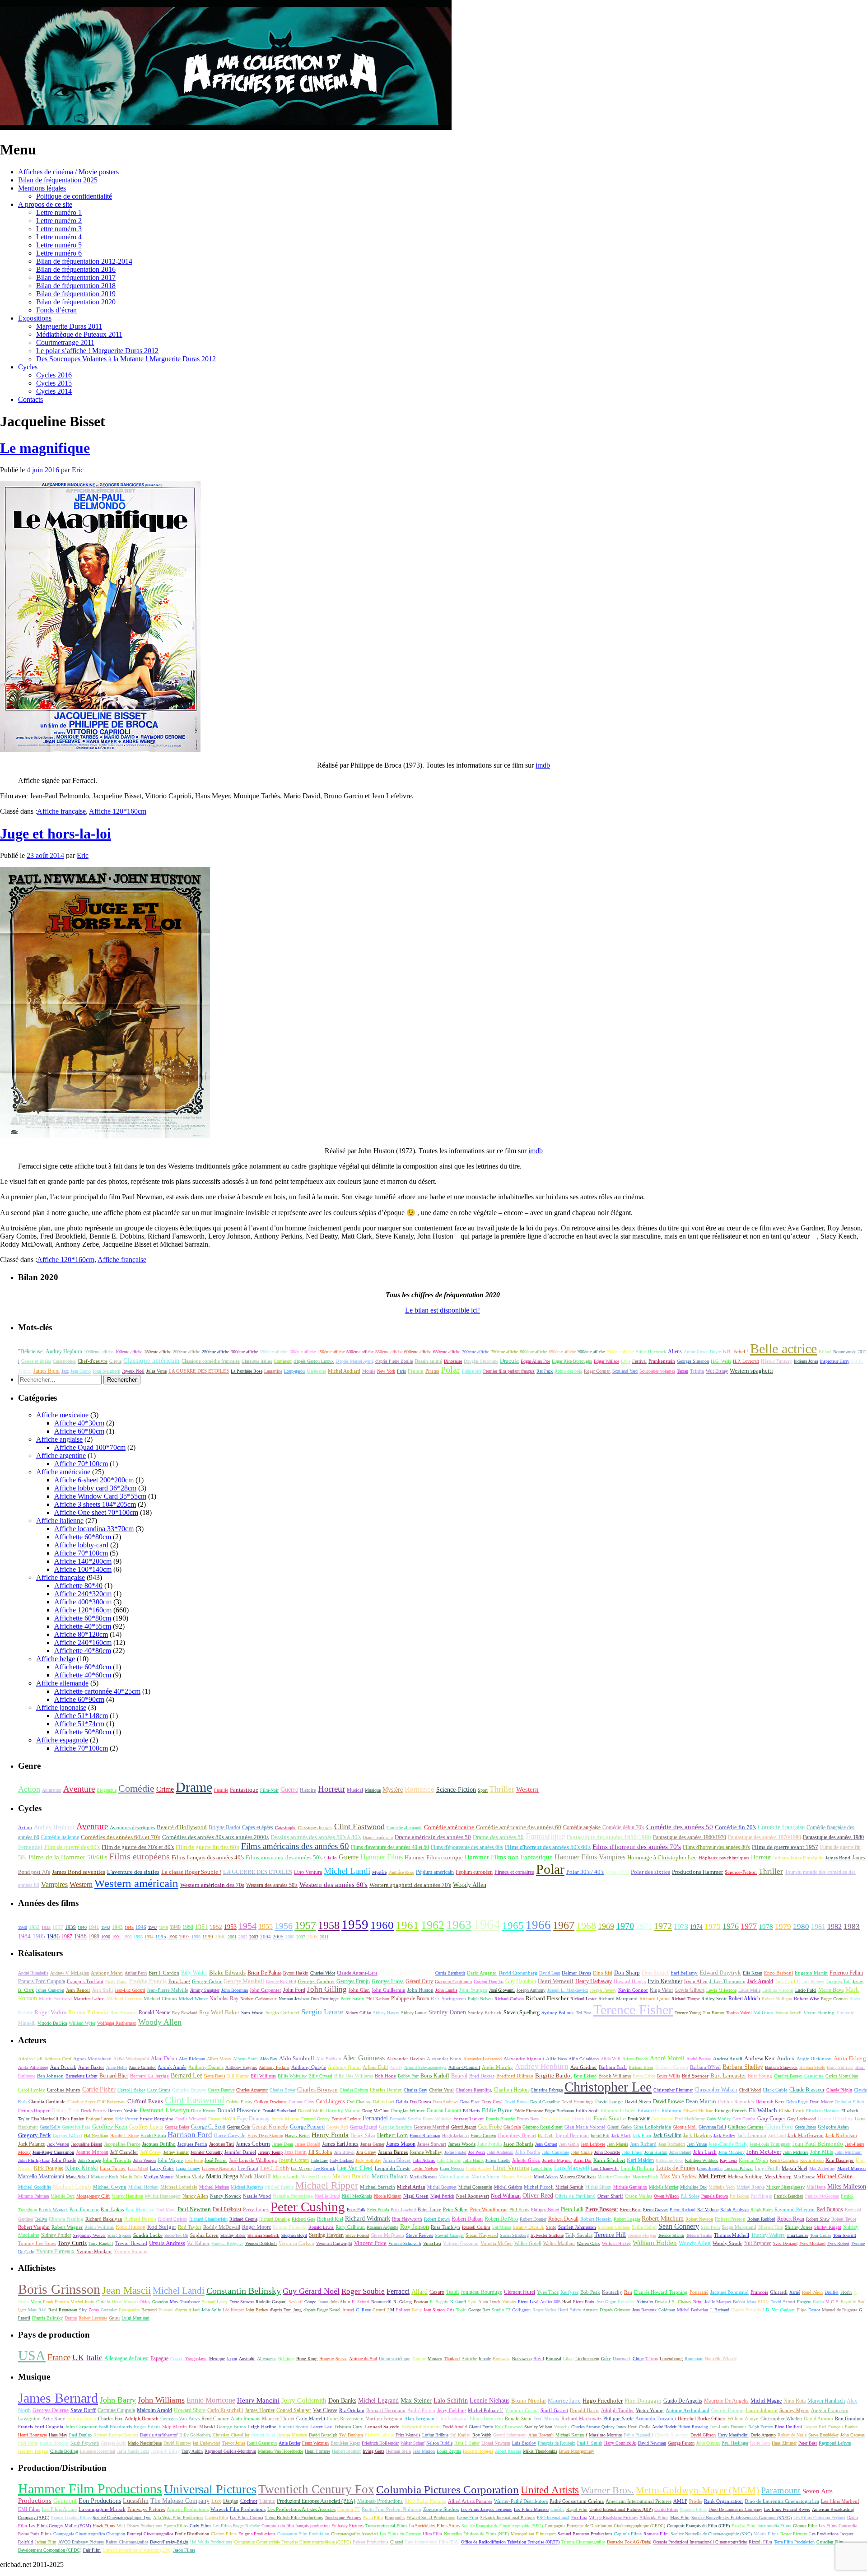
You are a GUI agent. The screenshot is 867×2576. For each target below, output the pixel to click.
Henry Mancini (258, 2400)
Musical (355, 1790)
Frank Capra (116, 1982)
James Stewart (432, 2144)
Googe (310, 2302)
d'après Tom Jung (286, 2310)
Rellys (41, 2219)
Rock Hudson (131, 2227)
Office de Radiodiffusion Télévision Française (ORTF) (510, 2542)
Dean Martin (701, 2101)
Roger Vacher (544, 2310)
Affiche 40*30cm (79, 1423)
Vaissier (509, 2302)
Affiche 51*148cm (81, 1716)
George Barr (479, 2310)
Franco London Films (71, 2518)
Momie (369, 1371)
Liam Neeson (452, 2168)
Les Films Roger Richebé (236, 2526)
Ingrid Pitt (600, 2136)
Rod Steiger (162, 2227)
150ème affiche (158, 1352)
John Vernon (144, 2160)
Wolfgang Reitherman (117, 2023)
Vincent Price (370, 2243)
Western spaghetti (751, 1371)
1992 (127, 1937)
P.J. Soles (690, 2196)
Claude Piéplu (839, 2090)
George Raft (337, 2127)
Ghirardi (779, 2292)
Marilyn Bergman (384, 2419)
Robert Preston (730, 2219)
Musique (373, 1790)
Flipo (802, 2310)
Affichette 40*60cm (83, 1675)
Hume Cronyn (483, 2136)
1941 (94, 1927)
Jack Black (621, 2136)
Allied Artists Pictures (470, 2501)
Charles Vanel (441, 2090)
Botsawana (522, 2359)
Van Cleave (325, 2410)
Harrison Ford (190, 2135)
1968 (586, 1926)
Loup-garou (294, 1371)
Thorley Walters (768, 2235)
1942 (106, 1927)
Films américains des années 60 (295, 1846)
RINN (763, 2302)
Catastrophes (64, 1361)
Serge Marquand (739, 2227)
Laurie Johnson (762, 2410)
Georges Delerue (51, 2410)
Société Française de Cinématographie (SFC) (502, 2526)
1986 (53, 1936)
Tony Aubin (192, 2451)
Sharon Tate (771, 2227)
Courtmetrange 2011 (65, 342)
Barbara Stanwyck (781, 2067)
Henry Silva (363, 2135)
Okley (145, 2302)
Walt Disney (717, 1371)
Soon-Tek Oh (176, 2235)
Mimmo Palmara (33, 2196)
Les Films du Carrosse (400, 2534)
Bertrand (149, 2310)
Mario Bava (831, 1990)
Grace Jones (805, 2127)
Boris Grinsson (59, 2289)
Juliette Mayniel (557, 2160)
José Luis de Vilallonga (253, 2160)
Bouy (417, 2310)
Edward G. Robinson (660, 2110)
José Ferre (194, 2160)
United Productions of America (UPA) (137, 2550)
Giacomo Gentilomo (453, 1982)
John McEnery (732, 2152)
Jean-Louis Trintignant (770, 2144)
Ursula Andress (167, 2243)
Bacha (818, 2302)
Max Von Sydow (678, 2176)
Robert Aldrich (744, 1999)
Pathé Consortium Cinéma (577, 2501)
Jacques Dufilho (159, 2144)
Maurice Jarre (564, 2401)
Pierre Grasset (655, 2210)
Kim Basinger (840, 2160)
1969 (606, 1926)
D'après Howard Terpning (661, 2292)
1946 (141, 1927)
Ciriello (103, 2302)
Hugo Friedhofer (603, 2401)
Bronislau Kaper (345, 2443)
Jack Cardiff (788, 1982)
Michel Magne (766, 2401)
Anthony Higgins (241, 2067)
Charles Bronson (317, 2090)
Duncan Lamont (444, 2110)
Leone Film (468, 2518)
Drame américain (378, 1838)
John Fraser (632, 2152)
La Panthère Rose (247, 1371)
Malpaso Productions (380, 2501)
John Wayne (170, 2160)
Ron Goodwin (850, 2419)
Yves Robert (838, 2243)
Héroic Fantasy (776, 1361)
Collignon (521, 2310)
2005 (278, 1937)
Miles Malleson (847, 2187)
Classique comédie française (211, 1361)
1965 (513, 1926)
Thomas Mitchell (732, 2235)
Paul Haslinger (735, 2443)
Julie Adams (424, 2160)
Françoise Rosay (555, 2119)
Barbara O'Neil (705, 2067)
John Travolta (117, 2160)
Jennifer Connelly (207, 2152)
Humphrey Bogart (517, 2135)
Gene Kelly (50, 2127)
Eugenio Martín (811, 1973)
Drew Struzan (242, 2302)
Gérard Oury (419, 1982)
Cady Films (200, 2526)
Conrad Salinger (294, 2410)
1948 (163, 1927)
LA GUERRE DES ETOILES (199, 1371)
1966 (538, 1925)
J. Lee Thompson (727, 1982)
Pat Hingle (761, 2196)
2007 (301, 1937)
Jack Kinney (813, 1982)
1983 (852, 1926)
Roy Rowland (185, 2013)
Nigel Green (416, 2196)
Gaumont (65, 2501)
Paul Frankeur (84, 2209)
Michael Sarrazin (378, 2187)
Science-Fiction (456, 1789)
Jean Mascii (126, 2290)
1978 (766, 1926)
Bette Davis (215, 2076)
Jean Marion (424, 2451)
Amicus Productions (188, 2509)
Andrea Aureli (728, 2059)
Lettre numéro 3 (59, 229)
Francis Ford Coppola (42, 1981)
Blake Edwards (227, 1973)
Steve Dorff (83, 2410)
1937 (58, 1927)
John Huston (420, 1990)
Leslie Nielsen (425, 2168)
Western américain (136, 1883)
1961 (407, 1925)
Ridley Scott (714, 1998)
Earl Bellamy (684, 1973)
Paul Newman (194, 2209)
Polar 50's (617, 1872)
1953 (230, 1927)
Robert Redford (761, 2219)
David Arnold (455, 2427)
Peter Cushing (308, 2207)
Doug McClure (376, 2111)
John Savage (89, 2160)
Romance (420, 1789)
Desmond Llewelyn (164, 2110)
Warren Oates (588, 2243)
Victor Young (650, 2410)
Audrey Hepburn (54, 1827)
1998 (196, 1937)
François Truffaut (85, 1981)
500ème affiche (360, 1352)
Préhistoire (472, 1371)
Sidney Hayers (386, 2013)
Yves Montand (812, 2243)
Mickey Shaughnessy (785, 2187)
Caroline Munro (64, 2090)
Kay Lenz (728, 2160)
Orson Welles (639, 2196)
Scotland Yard (625, 1371)
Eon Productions (100, 2501)
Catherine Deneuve (189, 2090)
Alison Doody (635, 2059)
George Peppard (307, 2127)
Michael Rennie (279, 2187)
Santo (551, 2227)
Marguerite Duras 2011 (69, 326)
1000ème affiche (99, 1352)
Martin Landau (454, 2176)
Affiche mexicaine (62, 1415)
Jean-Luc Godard (130, 1990)
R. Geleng (403, 2302)
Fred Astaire (662, 2119)
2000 (220, 1937)
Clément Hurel (520, 2292)
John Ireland (680, 2152)
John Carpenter (266, 1990)
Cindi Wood (750, 2090)
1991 (117, 1937)
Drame (194, 1787)
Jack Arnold (760, 1982)
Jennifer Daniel (240, 2152)
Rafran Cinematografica (127, 2542)
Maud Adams (546, 2177)
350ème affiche (273, 1352)
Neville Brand (327, 2196)
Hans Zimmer (784, 2443)
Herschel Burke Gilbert (702, 2419)
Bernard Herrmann (386, 2410)
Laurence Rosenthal (98, 2451)
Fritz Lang (179, 1981)
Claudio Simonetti (672, 2435)
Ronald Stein (518, 2419)
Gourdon (160, 2302)
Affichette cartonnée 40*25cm (97, 1691)
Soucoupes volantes (657, 1371)
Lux (216, 2501)
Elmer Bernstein (486, 2419)
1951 (201, 1927)
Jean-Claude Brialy (728, 2144)
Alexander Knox (444, 2059)
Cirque (115, 1361)
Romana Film (656, 2534)
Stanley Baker (233, 2235)
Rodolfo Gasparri (271, 2302)
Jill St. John (320, 2152)
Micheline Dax (693, 2187)
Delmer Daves (576, 1973)
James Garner (372, 2144)
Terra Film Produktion (794, 2542)
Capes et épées (36, 1361)
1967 (564, 1925)
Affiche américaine (63, 1472)
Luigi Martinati (135, 2318)
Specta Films (176, 2526)
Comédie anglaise (582, 1827)
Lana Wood (138, 2168)
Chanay (685, 2302)
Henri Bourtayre (33, 2435)
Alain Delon (164, 2059)
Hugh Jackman (455, 2136)
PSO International (553, 2518)
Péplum (416, 1371)
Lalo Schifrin (451, 2401)
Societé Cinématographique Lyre (122, 2518)
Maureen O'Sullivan (578, 2177)
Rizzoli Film (760, 2542)
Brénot (739, 2302)
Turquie (419, 2359)
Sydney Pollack (558, 2012)
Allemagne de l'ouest (126, 2358)
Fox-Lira (579, 2518)
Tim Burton (713, 2013)
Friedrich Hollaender (380, 2443)
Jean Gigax (606, 2302)
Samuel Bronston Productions (585, 2534)
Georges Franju (353, 1982)
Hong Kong (307, 2359)
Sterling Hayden (326, 2235)
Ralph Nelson (480, 1999)
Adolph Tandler (618, 2410)
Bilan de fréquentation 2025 (58, 180)
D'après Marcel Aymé (354, 1361)
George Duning (727, 2410)
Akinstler (645, 2302)
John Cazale (582, 2152)
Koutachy (612, 2292)
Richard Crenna (243, 2219)
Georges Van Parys (180, 2418)
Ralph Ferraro (761, 2427)
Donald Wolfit (311, 2111)
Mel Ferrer (712, 2176)
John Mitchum (848, 2152)
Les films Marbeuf (840, 2501)
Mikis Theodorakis (540, 2451)
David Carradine (545, 2102)
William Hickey (616, 2243)
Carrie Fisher (99, 2089)
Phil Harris (519, 2210)
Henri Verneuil (556, 1981)
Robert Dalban (467, 2219)
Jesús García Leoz (133, 2451)
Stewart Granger (449, 2235)
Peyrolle (848, 2302)
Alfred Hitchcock (651, 1352)
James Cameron (50, 1990)
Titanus (267, 2501)
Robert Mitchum (663, 2219)
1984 (24, 1936)
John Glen (359, 1990)
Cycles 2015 (54, 383)
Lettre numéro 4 (59, 237)
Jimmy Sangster (205, 1990)
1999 (208, 1937)
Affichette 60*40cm (83, 1667)
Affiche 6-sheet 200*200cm (94, 1480)
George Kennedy (270, 2127)
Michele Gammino (630, 2187)
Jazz (65, 1371)
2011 (324, 1937)
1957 (305, 1925)
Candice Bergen (788, 2076)
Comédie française (781, 1827)
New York (386, 1371)
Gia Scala (512, 2127)
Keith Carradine (784, 2160)
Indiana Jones (806, 1361)
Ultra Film (432, 2534)
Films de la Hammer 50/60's (68, 1857)
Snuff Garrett (554, 2410)
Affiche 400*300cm (83, 1602)
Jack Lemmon (752, 2135)
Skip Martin (175, 2427)
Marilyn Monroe (158, 2177)
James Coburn (253, 2144)
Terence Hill (610, 2235)
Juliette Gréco (526, 2160)
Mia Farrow (804, 2177)
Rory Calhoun (350, 2227)
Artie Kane (54, 2418)
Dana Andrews (445, 2102)
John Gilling (327, 1989)
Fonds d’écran (56, 310)
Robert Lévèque (93, 2318)
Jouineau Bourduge (481, 2292)
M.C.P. (832, 2302)
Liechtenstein (587, 2359)
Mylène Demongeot (163, 2196)
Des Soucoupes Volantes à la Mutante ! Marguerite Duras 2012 (126, 359)
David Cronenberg (518, 1973)
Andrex (786, 2059)
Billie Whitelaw (292, 2076)
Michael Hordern (143, 2187)
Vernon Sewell (788, 2013)
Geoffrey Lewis (146, 2127)
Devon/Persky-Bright (169, 2542)
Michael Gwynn (110, 2187)
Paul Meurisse (140, 2209)
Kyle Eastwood (509, 2427)
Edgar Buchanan (559, 2111)
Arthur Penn (136, 1973)
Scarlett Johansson (577, 2227)
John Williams (161, 2400)
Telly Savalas (579, 2235)
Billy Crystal (320, 2076)
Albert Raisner (508, 2451)
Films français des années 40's (208, 1858)
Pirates (432, 1371)
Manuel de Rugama (839, 2310)
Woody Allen (470, 1885)
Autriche (469, 2359)
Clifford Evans (145, 2101)
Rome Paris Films (35, 2534)
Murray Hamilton (127, 2196)
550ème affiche (389, 1352)
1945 (129, 1927)
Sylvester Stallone (547, 2235)
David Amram (818, 2419)
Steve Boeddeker (823, 2435)
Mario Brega (222, 2176)
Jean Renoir (78, 1990)
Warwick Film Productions (238, 2509)
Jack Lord (777, 2136)
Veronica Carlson (296, 2243)
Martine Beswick (517, 2177)
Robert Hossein (596, 2219)
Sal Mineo (502, 2227)
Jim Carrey (366, 2152)
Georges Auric (113, 2443)
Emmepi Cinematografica (150, 2534)
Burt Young (760, 2076)
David (776, 2302)
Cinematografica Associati (354, 2534)
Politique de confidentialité (74, 196)
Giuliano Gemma (746, 2127)
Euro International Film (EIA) (432, 2542)
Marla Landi (286, 2176)
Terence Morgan (642, 2235)
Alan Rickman (192, 2059)
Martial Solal (263, 2435)
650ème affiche (447, 1352)
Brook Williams (615, 2076)
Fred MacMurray (690, 2119)
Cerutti (379, 2310)
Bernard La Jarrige (149, 2076)
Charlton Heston (511, 2090)
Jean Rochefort (672, 2144)
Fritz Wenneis (408, 2435)
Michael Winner (193, 1999)
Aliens (675, 1351)
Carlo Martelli (311, 2418)
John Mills (822, 2152)
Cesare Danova (221, 2090)
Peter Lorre (429, 2209)
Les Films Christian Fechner (819, 2518)
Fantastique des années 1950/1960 (609, 1837)
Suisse (341, 2359)
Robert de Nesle (792, 2435)
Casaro (437, 2292)
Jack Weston (58, 2144)
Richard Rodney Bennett (116, 2435)
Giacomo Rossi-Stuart (543, 2127)
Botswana (501, 2359)
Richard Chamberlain (208, 2219)
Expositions (35, 318)
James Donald (308, 2144)
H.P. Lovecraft (746, 1361)
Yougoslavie (196, 2359)
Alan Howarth (541, 2435)
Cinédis (557, 2509)
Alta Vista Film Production (178, 2518)
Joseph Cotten (294, 2160)
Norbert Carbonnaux (259, 1999)
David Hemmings (577, 2102)
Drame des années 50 (498, 1837)
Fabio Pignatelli (638, 2435)
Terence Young (688, 2013)
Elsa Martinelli (45, 2119)
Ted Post (584, 2013)
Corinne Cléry (301, 2102)
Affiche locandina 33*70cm (94, 1529)
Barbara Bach (613, 2067)
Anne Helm (117, 2067)
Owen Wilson (666, 2196)
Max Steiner (416, 2401)
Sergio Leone (322, 2012)
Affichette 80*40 (78, 1586)
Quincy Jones (614, 2427)
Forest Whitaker (437, 2119)
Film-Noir (269, 1790)
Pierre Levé (528, 2302)
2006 (290, 1937)
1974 (696, 1927)
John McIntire (796, 2152)
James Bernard (58, 2398)
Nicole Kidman (388, 2196)
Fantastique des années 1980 (833, 1837)
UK (78, 2357)
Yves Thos (548, 2292)
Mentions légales (42, 188)
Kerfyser (569, 2292)
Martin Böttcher (54, 2443)
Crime (165, 1789)
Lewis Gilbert (690, 1990)
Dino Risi (603, 1973)
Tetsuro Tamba (699, 2235)
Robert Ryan (791, 2219)
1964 (487, 1924)
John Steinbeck (106, 1371)
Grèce (606, 2359)
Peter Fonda (378, 2210)
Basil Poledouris (115, 2427)
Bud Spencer (695, 2076)
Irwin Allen (696, 1982)
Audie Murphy (497, 2067)
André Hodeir (664, 2427)
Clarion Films (224, 2534)
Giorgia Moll (685, 2127)
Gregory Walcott (68, 2136)
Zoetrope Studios (441, 2509)
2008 (312, 1937)
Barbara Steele (812, 2067)
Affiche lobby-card (81, 1545)
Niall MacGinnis (357, 2196)
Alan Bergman (419, 2419)
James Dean (282, 2144)
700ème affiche (475, 1352)
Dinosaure (453, 1361)
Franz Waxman (315, 2443)
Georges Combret (316, 1982)
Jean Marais (618, 2144)
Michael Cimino (160, 1998)
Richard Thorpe (685, 1999)
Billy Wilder (194, 1973)
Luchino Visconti (778, 1990)
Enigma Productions (257, 2534)
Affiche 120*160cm (118, 811)
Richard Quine (655, 1998)
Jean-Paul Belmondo (818, 2144)
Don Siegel (655, 1973)
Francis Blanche (500, 2119)
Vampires (54, 1884)
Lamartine (273, 1371)
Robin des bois (568, 1371)
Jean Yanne (697, 2144)
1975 (713, 1926)
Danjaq (231, 2501)
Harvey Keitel (297, 2136)
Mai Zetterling (822, 2168)
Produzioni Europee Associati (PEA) (316, 2501)
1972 (663, 1926)
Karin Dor (583, 2160)
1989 (94, 1937)
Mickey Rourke (750, 2187)
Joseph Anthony (531, 1990)
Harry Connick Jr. (620, 2443)
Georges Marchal (431, 2127)
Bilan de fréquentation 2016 (76, 269)
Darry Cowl (492, 2102)
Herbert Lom (392, 2135)
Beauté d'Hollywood (182, 1827)
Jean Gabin (569, 2144)
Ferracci (398, 2291)
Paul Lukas (112, 2209)
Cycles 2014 (54, 391)
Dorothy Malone (343, 2110)
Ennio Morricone (211, 2400)
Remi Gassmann (262, 2443)
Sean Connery (679, 2226)
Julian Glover (397, 2160)
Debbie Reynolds (736, 2101)
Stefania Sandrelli (263, 2235)
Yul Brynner (757, 2243)
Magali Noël (795, 2168)
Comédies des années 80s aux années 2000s (215, 1837)
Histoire (308, 1790)
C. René (363, 2310)
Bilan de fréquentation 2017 (76, 277)
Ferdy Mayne (285, 2119)
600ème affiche (418, 1352)
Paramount (781, 2490)
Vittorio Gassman (461, 2243)
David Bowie (516, 2102)
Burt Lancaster (728, 2076)
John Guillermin (389, 1990)
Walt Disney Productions (140, 2526)
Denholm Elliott (849, 2102)
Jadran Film (46, 2542)
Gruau (114, 2318)
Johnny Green (82, 2418)
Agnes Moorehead (92, 2059)
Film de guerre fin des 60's (207, 1847)
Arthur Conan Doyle (702, 1352)
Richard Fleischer (547, 1998)
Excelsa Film (743, 2526)
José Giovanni (502, 1990)
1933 (46, 1927)
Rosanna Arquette (382, 2227)
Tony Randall (101, 2243)
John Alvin (340, 2302)
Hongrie (326, 2359)
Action (29, 1789)
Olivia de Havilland (575, 2196)
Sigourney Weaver (89, 2235)
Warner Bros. (607, 2490)
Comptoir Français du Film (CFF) (698, 2526)
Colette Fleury (239, 2102)
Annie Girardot (142, 2067)
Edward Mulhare (698, 2111)
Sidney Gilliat (358, 2013)
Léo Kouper (233, 2310)
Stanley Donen (447, 2012)
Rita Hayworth (407, 2219)
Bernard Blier (114, 2076)
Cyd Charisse (359, 2102)
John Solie (211, 2310)
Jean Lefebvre (593, 2144)
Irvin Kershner (665, 1981)
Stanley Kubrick (485, 2012)
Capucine (814, 2076)
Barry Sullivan (840, 2067)
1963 (459, 1925)
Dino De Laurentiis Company (735, 2509)
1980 (801, 1926)
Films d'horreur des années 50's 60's (548, 1847)
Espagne (159, 2358)
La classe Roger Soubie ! (191, 1872)
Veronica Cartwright (334, 2243)
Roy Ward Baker (219, 2012)
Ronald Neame (154, 2013)
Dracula (509, 1361)
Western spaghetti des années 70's (410, 1885)
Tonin (461, 2310)
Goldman (667, 2310)
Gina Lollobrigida (652, 2127)
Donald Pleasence (239, 2110)
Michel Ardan (411, 2187)
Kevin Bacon (812, 2160)
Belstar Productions (371, 2542)
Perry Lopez (256, 2209)
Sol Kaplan (460, 2435)
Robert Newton (699, 2219)
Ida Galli (546, 2136)
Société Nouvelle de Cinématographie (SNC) (711, 2534)
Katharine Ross (669, 2160)
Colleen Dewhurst (270, 2102)
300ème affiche (244, 1352)
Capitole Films (628, 2534)
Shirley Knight (828, 2227)
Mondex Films (693, 2509)
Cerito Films (666, 2509)
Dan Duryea (420, 2102)
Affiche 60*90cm (79, 1699)
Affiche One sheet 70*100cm (96, 1512)
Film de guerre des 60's (72, 1847)
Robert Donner (533, 2219)
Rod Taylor (190, 2227)
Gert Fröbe (490, 2127)
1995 (161, 1937)
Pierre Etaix (584, 2302)
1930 (23, 1927)
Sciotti (789, 2302)
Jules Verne (156, 1371)
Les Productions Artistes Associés (301, 2509)
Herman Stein (399, 2451)
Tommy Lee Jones (37, 2243)
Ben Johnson (50, 2076)
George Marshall (244, 1981)
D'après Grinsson (615, 2310)
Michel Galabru (508, 2187)
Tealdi (452, 2292)
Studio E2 (501, 2310)
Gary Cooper (771, 2119)
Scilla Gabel (644, 2227)
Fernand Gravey (315, 2119)
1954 (247, 1926)
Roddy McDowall (222, 2227)
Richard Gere (303, 2219)
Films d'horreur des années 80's (716, 1847)
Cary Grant (159, 2090)
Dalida (402, 2102)
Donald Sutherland (279, 2111)
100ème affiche (129, 1352)
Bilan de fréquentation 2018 (76, 286)
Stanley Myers (794, 2410)
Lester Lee (321, 2427)
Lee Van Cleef (355, 2168)
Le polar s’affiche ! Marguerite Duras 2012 (97, 351)
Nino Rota (795, 2401)
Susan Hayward (482, 2235)
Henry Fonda (330, 2135)
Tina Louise (797, 2235)
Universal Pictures (210, 2489)
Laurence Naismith (219, 2168)
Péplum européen (474, 1872)
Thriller (502, 1789)
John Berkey (257, 2310)
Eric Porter (126, 2119)
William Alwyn (743, 2419)
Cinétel (397, 2542)
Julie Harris (473, 2160)
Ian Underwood (207, 2443)
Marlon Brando (351, 2176)
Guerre (289, 1790)
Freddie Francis (148, 1981)
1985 (39, 1936)
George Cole (238, 2127)
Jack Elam (642, 2136)
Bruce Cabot (644, 2076)
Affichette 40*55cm (83, 1626)
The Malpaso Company (180, 2501)
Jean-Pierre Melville (168, 1990)
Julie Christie (449, 2160)
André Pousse (699, 2059)
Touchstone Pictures (343, 2518)
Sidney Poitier (56, 2235)
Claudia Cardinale (47, 2101)
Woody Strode (727, 2243)
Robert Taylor (844, 2219)
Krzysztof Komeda (421, 2427)
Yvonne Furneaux (55, 2251)
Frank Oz (582, 2119)
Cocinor (249, 2501)
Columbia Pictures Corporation (447, 2490)
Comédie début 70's (623, 1827)
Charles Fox (110, 2418)
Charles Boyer (282, 2090)
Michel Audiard (344, 1371)
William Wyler (82, 2023)
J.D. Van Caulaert (779, 2310)
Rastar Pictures (794, 2534)
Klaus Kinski (82, 2168)
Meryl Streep (778, 2176)
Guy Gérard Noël (311, 2291)
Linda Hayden (478, 2168)
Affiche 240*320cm (83, 1594)
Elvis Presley (72, 2119)
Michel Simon (598, 2187)
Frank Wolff (639, 2119)
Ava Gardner (584, 2067)
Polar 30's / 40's (585, 1872)
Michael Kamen (570, 2435)
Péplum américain (435, 1872)
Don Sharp (627, 1973)
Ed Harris (471, 2111)
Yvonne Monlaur (94, 2251)
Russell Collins (476, 2227)
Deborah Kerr (770, 2101)
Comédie (136, 1788)
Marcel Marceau (851, 2168)
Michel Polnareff (485, 2410)
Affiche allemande (62, 1683)
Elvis (626, 1361)
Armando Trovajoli (656, 2419)
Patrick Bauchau (789, 2196)
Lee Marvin (301, 2168)
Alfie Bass (556, 2059)
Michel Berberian (692, 2310)
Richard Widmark (368, 2219)
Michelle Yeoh (722, 2187)
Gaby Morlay (719, 2119)
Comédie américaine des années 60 (519, 1827)
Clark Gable (775, 2090)
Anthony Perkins (274, 2067)
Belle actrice (783, 1349)
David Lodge (609, 2101)
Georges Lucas (388, 1982)
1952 (216, 1927)
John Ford (294, 1990)
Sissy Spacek (119, 2235)
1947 (153, 1927)
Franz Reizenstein (345, 2418)
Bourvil (459, 2076)
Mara (751, 2302)
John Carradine (555, 2152)
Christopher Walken (716, 2090)
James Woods (462, 2144)
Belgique (286, 2359)
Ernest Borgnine (156, 2119)
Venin (36, 2302)
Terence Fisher (633, 2010)
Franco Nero (528, 2119)
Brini (698, 2302)
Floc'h (846, 2292)
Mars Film (680, 2518)
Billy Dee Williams (354, 2076)
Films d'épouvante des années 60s (467, 1847)
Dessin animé (428, 1361)
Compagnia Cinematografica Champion (89, 2534)
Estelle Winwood (191, 2119)
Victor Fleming (819, 2013)
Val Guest (764, 2012)
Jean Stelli (103, 1990)
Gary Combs (744, 2119)
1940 (82, 1927)
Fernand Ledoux (346, 2119)
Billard (825, 1352)
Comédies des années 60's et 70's (121, 1837)
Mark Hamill (255, 2176)
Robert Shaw (818, 2219)
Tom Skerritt (845, 2235)
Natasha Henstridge (293, 2196)
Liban (568, 2359)
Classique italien (257, 1361)
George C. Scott (208, 2127)
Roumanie (694, 2359)
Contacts (30, 399)
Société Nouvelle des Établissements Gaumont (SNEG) (741, 2518)
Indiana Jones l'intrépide (798, 1858)
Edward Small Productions (431, 2518)
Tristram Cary (348, 2427)
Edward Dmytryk (720, 1973)
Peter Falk (356, 2210)
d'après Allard (187, 2310)
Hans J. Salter (467, 2443)
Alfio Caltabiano (584, 2059)
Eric (78, 470)
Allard (420, 2292)
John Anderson (500, 2152)
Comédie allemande (404, 1828)
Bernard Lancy (214, 2302)
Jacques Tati (838, 1981)
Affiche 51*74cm (79, 1724)
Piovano (166, 2310)
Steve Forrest (357, 2235)
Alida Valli (611, 2059)
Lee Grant (248, 2168)
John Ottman (708, 2443)
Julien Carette (498, 2160)
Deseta (661, 2302)
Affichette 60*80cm (83, 1537)
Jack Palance (32, 2144)
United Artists (550, 2490)
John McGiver (764, 2152)
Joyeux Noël (133, 1371)
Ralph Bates (762, 2210)
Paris (401, 1371)
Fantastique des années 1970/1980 (764, 1837)
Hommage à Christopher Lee (662, 1858)
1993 (138, 1937)
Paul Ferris (28, 2443)
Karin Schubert (609, 2160)
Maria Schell (77, 2177)
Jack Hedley (724, 2136)
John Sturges (473, 1990)
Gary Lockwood (802, 2119)
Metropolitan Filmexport (533, 2534)
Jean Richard (643, 2144)
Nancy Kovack (226, 2196)
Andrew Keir (760, 2058)
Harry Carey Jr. (230, 2135)
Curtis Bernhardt (450, 1973)
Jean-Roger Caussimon (53, 2152)
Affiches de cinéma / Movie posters (68, 172)
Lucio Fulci (806, 1990)
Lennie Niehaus (489, 2401)
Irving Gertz (373, 2451)
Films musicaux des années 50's (284, 1858)
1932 (34, 1927)
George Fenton (681, 2443)
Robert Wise (806, 1999)
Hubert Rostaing (693, 2427)
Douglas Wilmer (408, 2110)
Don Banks (342, 2400)
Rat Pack (545, 1371)
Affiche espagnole (62, 1740)
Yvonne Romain (131, 2251)
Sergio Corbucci (282, 2013)
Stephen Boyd (294, 2235)
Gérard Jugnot (464, 2127)
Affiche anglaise (59, 1439)
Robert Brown (437, 2219)
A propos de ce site (45, 204)
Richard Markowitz (581, 2419)
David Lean (550, 1973)
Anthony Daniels (206, 2067)
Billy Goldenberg (195, 2435)
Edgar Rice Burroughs (572, 1361)
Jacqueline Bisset (86, 2144)
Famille (221, 1790)
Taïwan (652, 2359)
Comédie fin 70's (735, 1827)
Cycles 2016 (54, 375)
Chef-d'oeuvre (93, 1361)
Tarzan (683, 1371)
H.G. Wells (721, 1361)
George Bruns (231, 2427)
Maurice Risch (645, 2177)
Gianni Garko (620, 2127)
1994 (149, 1937)
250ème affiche (215, 1352)
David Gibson (703, 2435)
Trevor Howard (131, 2243)
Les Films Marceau (531, 2509)
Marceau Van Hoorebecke (280, 2451)
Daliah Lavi (384, 2102)
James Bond (47, 1371)
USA (32, 2355)
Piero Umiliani (788, 2427)
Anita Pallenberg (33, 2067)
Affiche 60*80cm (79, 1431)
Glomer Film (805, 2526)
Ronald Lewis (321, 2227)
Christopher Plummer (673, 2090)
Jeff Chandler (124, 2152)
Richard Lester (583, 1999)
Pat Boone (739, 2196)
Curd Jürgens (331, 2101)
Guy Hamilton (521, 1982)
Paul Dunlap (80, 2435)
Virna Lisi (432, 2243)
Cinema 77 (349, 2509)
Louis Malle (749, 1990)
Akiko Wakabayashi (131, 2059)
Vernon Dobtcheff (261, 2243)
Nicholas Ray (224, 1999)
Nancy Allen (195, 2196)
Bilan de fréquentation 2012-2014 (84, 261)
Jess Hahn (296, 2152)
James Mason (401, 2144)
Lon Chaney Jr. (605, 2168)
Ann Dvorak (63, 2067)
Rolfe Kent (760, 2443)
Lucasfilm (136, 2501)
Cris (450, 2310)
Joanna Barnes (393, 2152)
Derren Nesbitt (123, 2110)
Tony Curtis (72, 2243)
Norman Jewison (294, 1999)
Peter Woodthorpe (489, 2209)
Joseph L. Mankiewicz (568, 1990)
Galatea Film (216, 2518)
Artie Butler (289, 2443)
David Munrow (177, 2443)
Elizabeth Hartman (823, 2111)
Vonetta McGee (496, 2243)
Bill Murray (238, 2076)
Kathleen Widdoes (702, 2160)
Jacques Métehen (292, 2435)
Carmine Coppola (116, 2410)
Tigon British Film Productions (294, 2518)
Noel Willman (506, 2196)
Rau (628, 2292)
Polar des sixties (650, 1872)
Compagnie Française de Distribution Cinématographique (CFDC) (605, 2526)
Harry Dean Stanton (265, 2136)
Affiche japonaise (61, 1707)
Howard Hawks (630, 1982)
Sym (472, 2302)
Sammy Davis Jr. (529, 2227)
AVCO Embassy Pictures (81, 2542)
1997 (184, 1937)
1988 (80, 1936)
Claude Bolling (64, 2451)
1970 (625, 1926)
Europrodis (395, 2518)
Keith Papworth (85, 2443)
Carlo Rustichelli (225, 2410)
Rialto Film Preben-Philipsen (392, 2509)
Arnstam (590, 2310)
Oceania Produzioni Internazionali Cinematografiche (700, 2542)
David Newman (652, 2443)
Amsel (348, 2310)
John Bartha (528, 2152)
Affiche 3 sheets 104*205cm (95, 1504)
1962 (433, 1925)
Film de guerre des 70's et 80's (138, 1847)
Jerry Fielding (452, 2410)
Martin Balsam (390, 2176)
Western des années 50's (272, 1885)
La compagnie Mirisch (102, 2509)
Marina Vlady (190, 2176)
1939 (70, 1927)
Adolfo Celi (30, 2059)
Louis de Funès (676, 2168)
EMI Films (29, 2509)
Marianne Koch (105, 2177)
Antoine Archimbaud (688, 2410)
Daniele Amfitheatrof (159, 2435)
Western (527, 1789)
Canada (177, 2359)
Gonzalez (109, 2310)
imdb (543, 765)
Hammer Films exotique (434, 1858)
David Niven (638, 2101)
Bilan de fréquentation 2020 (76, 302)
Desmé (71, 2318)
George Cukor (207, 1981)
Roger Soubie (363, 2291)
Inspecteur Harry (835, 1361)
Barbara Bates (641, 2067)
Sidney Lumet (414, 2013)
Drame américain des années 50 (433, 1837)
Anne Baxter (91, 2067)
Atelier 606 (550, 2302)
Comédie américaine (449, 1827)
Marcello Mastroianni (41, 2176)
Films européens (140, 1856)
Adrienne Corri (58, 2059)
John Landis (446, 1990)
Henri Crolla (639, 2427)
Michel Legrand (378, 2401)
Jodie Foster (455, 2152)
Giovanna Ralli (712, 2127)
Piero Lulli (572, 2209)
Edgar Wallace (606, 1361)
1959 (355, 1924)
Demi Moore (821, 2102)
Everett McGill (222, 2119)
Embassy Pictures (347, 2526)
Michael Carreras (124, 1998)
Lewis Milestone (721, 1990)
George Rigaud (364, 2127)
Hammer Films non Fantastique (509, 1857)
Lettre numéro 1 (59, 212)
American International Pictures (639, 2501)
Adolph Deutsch (142, 2418)
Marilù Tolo (131, 2177)
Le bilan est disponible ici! (443, 1310)
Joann (323, 2302)
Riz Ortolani (352, 2410)
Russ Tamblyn (445, 2227)
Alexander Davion (406, 2059)
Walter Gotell (528, 2243)
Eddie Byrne (497, 2110)
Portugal (554, 2359)
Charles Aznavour (252, 2090)
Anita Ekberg (850, 2059)
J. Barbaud (720, 2310)
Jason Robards (518, 2144)
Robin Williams (99, 2227)
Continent (283, 1361)
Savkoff (296, 2302)
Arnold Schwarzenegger (425, 2067)
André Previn (421, 2410)
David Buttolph (323, 2435)
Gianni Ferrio (481, 2427)
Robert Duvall (563, 2219)
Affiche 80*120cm (81, 1634)
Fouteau (421, 2302)
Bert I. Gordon (164, 1973)
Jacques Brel (815, 2427)
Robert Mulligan (777, 1999)
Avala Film (373, 2518)
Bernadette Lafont (82, 2076)
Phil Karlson (378, 1999)
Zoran (94, 2310)
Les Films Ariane (59, 2509)
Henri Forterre (317, 2451)
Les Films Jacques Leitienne (486, 2509)
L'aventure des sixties (133, 1872)
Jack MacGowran (806, 2135)
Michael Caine (834, 2176)
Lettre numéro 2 (59, 221)
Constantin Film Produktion (303, 2534)
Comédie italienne (60, 1837)
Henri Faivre (569, 2310)
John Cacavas (853, 2435)
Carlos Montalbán (842, 2076)
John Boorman (235, 1990)
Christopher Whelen (781, 2419)
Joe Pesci (477, 2152)
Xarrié (795, 2292)
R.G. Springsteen (448, 1999)
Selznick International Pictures (508, 2518)
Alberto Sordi (245, 2059)
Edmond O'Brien (618, 2110)
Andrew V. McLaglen (70, 1973)
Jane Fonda (489, 2144)
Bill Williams (263, 2076)
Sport (483, 1790)
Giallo (331, 1858)
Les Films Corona (246, 2518)
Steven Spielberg (522, 2012)
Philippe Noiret (545, 2210)
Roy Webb (482, 2435)
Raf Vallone (708, 2210)
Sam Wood (252, 2013)
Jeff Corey (151, 2152)
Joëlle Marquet (718, 2302)
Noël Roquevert (473, 2196)
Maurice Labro (89, 1999)
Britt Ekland (585, 2076)
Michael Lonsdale (179, 2187)
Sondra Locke (148, 2235)
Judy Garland (342, 2160)
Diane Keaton (203, 2111)
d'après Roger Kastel (322, 2310)
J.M (391, 2310)
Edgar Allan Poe (535, 1361)
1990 (106, 1937)
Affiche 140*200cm (83, 1561)
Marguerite (316, 1371)
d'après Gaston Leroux (314, 1361)
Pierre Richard (683, 2210)
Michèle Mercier (664, 2187)
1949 (175, 1927)
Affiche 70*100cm (81, 1464)
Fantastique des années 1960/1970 (690, 1837)
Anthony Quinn (344, 2067)
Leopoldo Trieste (393, 2168)
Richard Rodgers (478, 2451)
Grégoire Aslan (833, 2127)
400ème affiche (302, 1352)
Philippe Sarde (618, 2419)
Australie (247, 2359)
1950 (188, 1927)
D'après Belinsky (47, 2318)
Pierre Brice (631, 2210)
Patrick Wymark (53, 2210)
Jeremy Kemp (270, 2152)
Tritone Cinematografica (583, 2542)
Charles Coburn (354, 2090)
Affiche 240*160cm (83, 1642)
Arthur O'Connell (464, 2067)
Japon (232, 2359)
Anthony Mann (107, 1973)
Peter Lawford (403, 2210)
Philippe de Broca (410, 1999)
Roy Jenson (415, 2227)
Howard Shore (190, 2410)
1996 (172, 1937)
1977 (749, 1926)
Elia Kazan (753, 1973)
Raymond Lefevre (835, 2443)
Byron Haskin (296, 1973)
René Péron (812, 2292)
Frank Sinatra (610, 2119)
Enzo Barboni (778, 1973)
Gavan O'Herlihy (835, 2119)
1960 (382, 1925)
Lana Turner (113, 2168)
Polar (450, 1370)
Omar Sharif (610, 2196)
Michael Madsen (214, 2187)
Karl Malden (640, 2160)
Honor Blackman (425, 2136)
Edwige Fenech (731, 2110)
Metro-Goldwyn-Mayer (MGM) (697, 2490)
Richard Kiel (330, 2219)
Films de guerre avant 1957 (785, 1847)
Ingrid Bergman (572, 2135)
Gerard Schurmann (510, 2435)
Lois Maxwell (572, 2168)
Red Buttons (830, 2209)
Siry (83, 2310)
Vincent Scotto (293, 2427)
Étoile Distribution (192, 2534)
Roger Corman (597, 1371)
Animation (52, 1790)
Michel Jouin (82, 2302)
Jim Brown (344, 2152)
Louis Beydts (449, 2451)
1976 (731, 1926)
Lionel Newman (496, 2443)
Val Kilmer (198, 2243)
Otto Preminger (325, 1999)
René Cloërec (215, 2418)
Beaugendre (129, 2310)
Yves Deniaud (785, 2243)
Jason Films (184, 2550)
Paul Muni (166, 2210)
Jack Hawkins (697, 2135)
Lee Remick (324, 2168)
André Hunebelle (33, 1973)
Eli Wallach (763, 2110)
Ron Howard (124, 2012)
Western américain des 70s (212, 1885)
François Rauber (843, 2427)
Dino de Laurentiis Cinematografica (782, 2501)
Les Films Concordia (838, 2526)
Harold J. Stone (124, 2136)
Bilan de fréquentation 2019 (76, 294)
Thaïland (452, 2359)
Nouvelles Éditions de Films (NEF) (476, 2534)
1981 (818, 1926)
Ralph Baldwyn (734, 2210)
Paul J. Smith (590, 2443)
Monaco (435, 2359)
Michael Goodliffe (35, 2187)
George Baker (177, 2127)
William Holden (655, 2243)
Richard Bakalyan (104, 2219)
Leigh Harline (262, 2427)
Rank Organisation (723, 2501)
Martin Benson (423, 2177)
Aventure (79, 1789)
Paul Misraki (202, 2427)
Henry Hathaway (594, 1981)
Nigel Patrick (442, 2196)
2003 (254, 1937)
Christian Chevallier (231, 2435)
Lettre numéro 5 (59, 245)
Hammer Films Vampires (590, 1857)
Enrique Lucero (100, 2119)
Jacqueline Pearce (122, 2144)
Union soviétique (394, 2359)
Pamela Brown (715, 2196)
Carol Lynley (32, 2090)
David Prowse (668, 2101)
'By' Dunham (351, 2435)
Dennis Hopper (34, 2110)
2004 (266, 1937)
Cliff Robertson (111, 2102)
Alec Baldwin (329, 2059)
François (759, 2292)
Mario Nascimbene (145, 2443)
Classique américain (151, 1360)
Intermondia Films (774, 2526)
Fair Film (92, 2550)
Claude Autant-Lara (357, 1973)
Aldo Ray (268, 2059)
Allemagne (267, 2359)
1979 (783, 1926)
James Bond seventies (79, 1872)
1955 (266, 1926)
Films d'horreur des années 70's (637, 1847)
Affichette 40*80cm (83, 1651)
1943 (117, 1927)
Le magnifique (45, 448)
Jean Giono (81, 1371)
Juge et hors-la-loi (56, 834)
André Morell (667, 2058)
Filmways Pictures (146, 2509)
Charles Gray (415, 2090)
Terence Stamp (671, 2235)
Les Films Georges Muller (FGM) (60, 2526)
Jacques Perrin (192, 2144)
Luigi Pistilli (767, 2168)
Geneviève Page (76, 2127)
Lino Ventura (308, 1872)
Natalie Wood (257, 2196)
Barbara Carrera (672, 2067)
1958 (329, 1925)
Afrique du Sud (363, 2359)
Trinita (697, 1371)
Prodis (696, 2501)
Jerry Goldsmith (304, 2400)
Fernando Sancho (405, 2119)
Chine (638, 2359)
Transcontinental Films (386, 2526)
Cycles (28, 367)
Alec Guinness (364, 2058)
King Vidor (662, 1990)
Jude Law (319, 2160)
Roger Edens (147, 2427)
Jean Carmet (546, 2144)
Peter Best (808, 2443)
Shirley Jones (799, 2227)
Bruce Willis (669, 2076)
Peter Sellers (456, 2209)
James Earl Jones (340, 2144)
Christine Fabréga (547, 2090)
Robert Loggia (627, 2219)
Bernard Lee (186, 2075)
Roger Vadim (50, 2012)
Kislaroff (458, 2302)
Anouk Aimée (172, 2067)
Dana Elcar (470, 2102)
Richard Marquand (618, 1999)
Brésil (539, 2359)
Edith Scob (587, 2110)
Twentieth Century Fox (316, 2489)
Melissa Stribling (745, 2176)
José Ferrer (216, 2160)
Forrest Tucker (469, 2119)
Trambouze (190, 2302)
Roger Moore (256, 2227)
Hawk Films (104, 2526)
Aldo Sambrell (297, 2058)
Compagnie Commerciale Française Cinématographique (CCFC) (292, 2542)
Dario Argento (482, 1973)
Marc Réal (37, 2310)
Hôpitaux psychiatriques (724, 1858)
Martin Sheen (485, 2176)
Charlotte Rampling (474, 2090)
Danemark (622, 2359)
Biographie (107, 1790)
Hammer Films (382, 1857)
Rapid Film (577, 2509)
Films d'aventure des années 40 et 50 (390, 1847)
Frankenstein (662, 1361)
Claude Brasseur (807, 2090)
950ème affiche (620, 1352)
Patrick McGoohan (822, 2196)
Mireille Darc (63, 2196)
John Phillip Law (34, 2160)
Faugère (804, 2302)
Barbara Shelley (743, 2067)
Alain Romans (245, 2418)
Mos (174, 2302)
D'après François (746, 2310)
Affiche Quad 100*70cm (90, 1447)
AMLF (680, 2501)
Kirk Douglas (49, 2168)
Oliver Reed (538, 2196)
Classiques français (315, 1828)
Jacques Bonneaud (729, 2292)
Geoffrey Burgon (33, 2451)
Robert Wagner (67, 2227)
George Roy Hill (281, 1982)
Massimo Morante (605, 2435)
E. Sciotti (361, 2302)
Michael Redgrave (247, 2187)
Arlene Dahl (375, 2067)
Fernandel (30, 1847)
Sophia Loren (204, 2235)
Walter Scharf (413, 2443)
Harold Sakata (153, 2136)
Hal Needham (96, 2136)
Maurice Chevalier (614, 2177)
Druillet (832, 2292)
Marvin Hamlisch (826, 2401)
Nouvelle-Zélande (721, 2359)
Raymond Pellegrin (795, 2209)
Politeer (403, 2310)
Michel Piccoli (539, 2187)
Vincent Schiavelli (405, 2243)
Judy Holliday (368, 2160)
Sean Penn (710, 2227)
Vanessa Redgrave (227, 2243)
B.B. (727, 1351)
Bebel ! (741, 1351)
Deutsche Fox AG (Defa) (629, 2542)
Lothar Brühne (435, 2435)
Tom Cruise (821, 2235)
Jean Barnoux (644, 2310)
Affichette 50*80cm (83, 1732)
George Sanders (395, 2127)
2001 (232, 1937)
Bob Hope (385, 2076)
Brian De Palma (264, 1973)
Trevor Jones (234, 2443)
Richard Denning (275, 2219)
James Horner (260, 2410)
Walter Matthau (559, 2243)
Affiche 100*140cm (83, 1569)
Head (567, 2302)
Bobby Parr (408, 2076)
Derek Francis (93, 2111)
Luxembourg (671, 2359)
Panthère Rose (401, 1872)
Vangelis (562, 2427)
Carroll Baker (131, 2090)
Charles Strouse (585, 2427)
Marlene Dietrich (315, 2177)
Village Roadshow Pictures (613, 2518)
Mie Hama (816, 2187)
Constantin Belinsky (244, 2291)
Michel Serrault (569, 2187)
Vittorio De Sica (52, 2023)
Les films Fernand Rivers (787, 2509)
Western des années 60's (333, 1884)
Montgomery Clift (93, 2196)
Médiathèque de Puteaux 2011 (79, 334)
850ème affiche (562, 1352)
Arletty (396, 2067)
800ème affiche (533, 1352)
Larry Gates (162, 2168)
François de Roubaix (557, 2443)
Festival (639, 1361)
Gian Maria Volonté (585, 2127)
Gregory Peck (35, 2135)
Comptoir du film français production (296, 2526)
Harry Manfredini (733, 2435)
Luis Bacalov (524, 2443)
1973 (681, 1926)
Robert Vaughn (34, 2227)
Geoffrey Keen (110, 2127)
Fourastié (699, 2292)
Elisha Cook (792, 2110)
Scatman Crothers (614, 2227)
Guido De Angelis (683, 2401)
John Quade (64, 2160)
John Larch (705, 2152)
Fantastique (244, 1790)
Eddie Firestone (529, 2111)
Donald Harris (585, 2410)
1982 (834, 1926)
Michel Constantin (475, 2187)
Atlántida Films (654, 2518)
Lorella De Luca (637, 2168)
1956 (284, 1926)
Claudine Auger (81, 2102)
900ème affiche (591, 1352)
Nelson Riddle (439, 2443)
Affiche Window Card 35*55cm (100, 1496)
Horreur (331, 1789)
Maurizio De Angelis (726, 2401)
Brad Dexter (482, 2076)
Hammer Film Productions (90, 2489)
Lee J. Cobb (275, 2168)
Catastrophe (286, 1828)
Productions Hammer (697, 1872)
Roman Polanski (88, 2012)
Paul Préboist (227, 2209)
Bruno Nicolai (529, 2401)
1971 (644, 1926)
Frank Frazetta (56, 2302)
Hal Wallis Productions (211, 2542)
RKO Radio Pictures (425, 2501)
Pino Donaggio (643, 2401)
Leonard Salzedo (382, 2427)
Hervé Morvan (125, 2302)
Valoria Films (766, 2534)
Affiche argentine (61, 1456)
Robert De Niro (501, 2219)
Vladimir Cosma (522, 2410)
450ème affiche (331, 1352)
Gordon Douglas (489, 1982)
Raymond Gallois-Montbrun (230, 2451)
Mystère (393, 1790)
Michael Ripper (327, 2185)
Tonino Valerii (739, 2013)
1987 (67, 1937)
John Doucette (607, 2152)
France (59, 2357)
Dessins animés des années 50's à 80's (316, 1837)
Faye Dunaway (253, 2119)
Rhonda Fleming (66, 2219)
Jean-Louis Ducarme (728, 2427)
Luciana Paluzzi (739, 2168)
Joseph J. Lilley (165, 2451)
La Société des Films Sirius (434, 2526)
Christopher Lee (608, 2087)
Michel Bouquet (442, 2187)
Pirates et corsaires (514, 1872)
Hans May (58, 2435)
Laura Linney (188, 2168)
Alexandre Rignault (524, 2059)
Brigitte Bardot (224, 1827)
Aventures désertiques (132, 1827)
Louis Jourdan (710, 2168)
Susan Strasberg (514, 2235)
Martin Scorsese (55, 1999)
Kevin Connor (633, 1990)
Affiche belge (56, 1659)
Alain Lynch (489, 2302)
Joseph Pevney (603, 1990)
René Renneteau (63, 2310)
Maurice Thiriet (278, 2418)
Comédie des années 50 (680, 1827)
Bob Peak (590, 2292)
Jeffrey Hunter (176, 2152)
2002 (243, 1937)
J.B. (672, 2302)
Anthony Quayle (309, 2067)
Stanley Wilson (538, 2427)
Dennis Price (65, 2110)
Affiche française (61, 811)
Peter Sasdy (352, 1999)
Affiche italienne (60, 1521)
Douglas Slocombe (481, 1361)
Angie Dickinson (814, 2059)
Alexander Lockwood (482, 2059)
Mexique (217, 2359)
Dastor (814, 2310)
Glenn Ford (779, 2127)
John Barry (118, 2400)
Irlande (485, 2359)
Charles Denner (386, 2090)
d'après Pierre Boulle (394, 1361)
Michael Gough (72, 2187)
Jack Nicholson (841, 2135)
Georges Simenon (693, 1361)
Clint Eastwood (359, 1826)
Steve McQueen (388, 2235)
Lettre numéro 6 (59, 253)
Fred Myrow (546, 2419)
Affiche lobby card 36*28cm (95, 1488)
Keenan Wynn (753, 2160)
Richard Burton (140, 2219)
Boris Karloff (435, 2076)
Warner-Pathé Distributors (521, 2501)
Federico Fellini (846, 1973)
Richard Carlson (509, 1999)
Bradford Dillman (515, 2076)
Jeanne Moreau (92, 2152)
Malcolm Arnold (154, 2410)
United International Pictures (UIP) (621, 2509)
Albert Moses (219, 2059)
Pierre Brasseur (602, 2209)
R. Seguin (439, 2302)
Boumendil (381, 2302)
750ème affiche (504, 1352)
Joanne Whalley (426, 2152)
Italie (94, 2357)
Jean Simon (434, 2310)
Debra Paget (797, 2102)
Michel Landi (347, 1871)
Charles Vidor (323, 1973)
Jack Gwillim (667, 2135)
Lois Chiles (542, 2168)
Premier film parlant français (509, 1371)
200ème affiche (186, 1352)
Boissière (626, 2302)
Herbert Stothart (346, 2451)
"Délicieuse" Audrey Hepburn (50, 1351)
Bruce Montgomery (577, 2451)
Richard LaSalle (379, 2435)
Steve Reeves (420, 2235)
